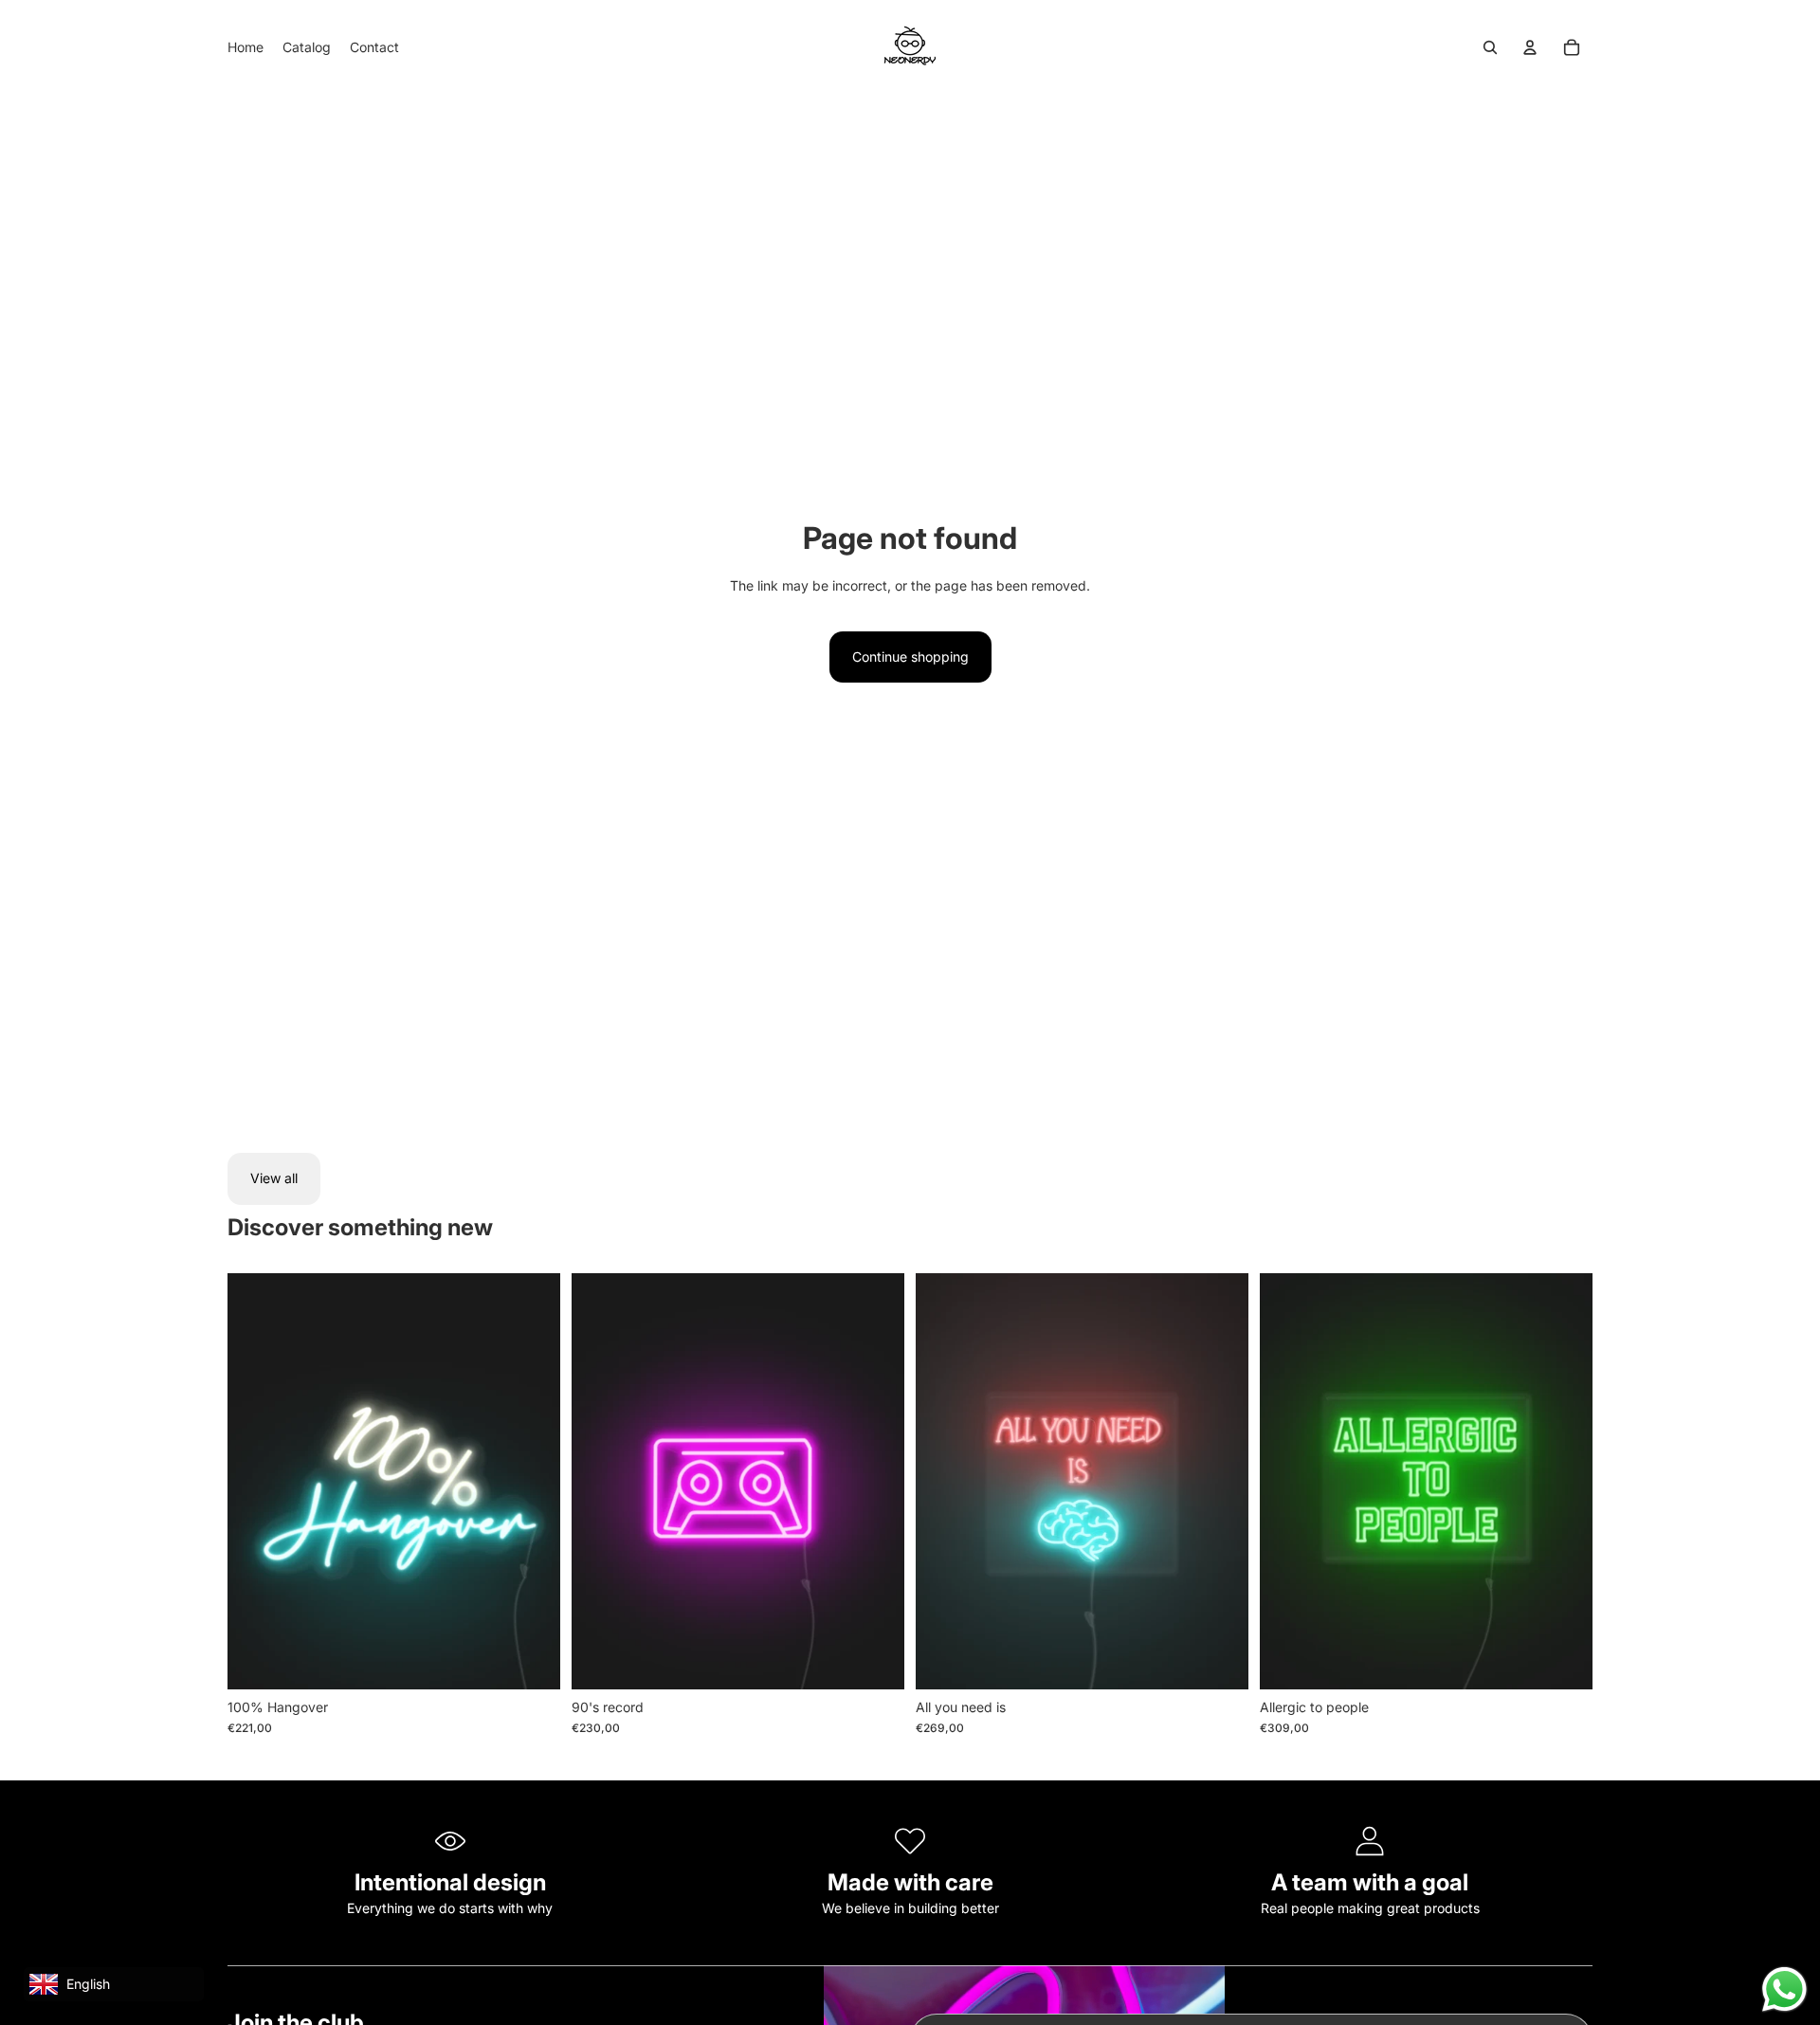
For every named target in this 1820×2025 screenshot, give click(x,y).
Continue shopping (910, 657)
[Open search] (1490, 47)
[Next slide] (876, 1481)
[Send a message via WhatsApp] (1784, 1989)
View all (274, 1178)
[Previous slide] (600, 1481)
